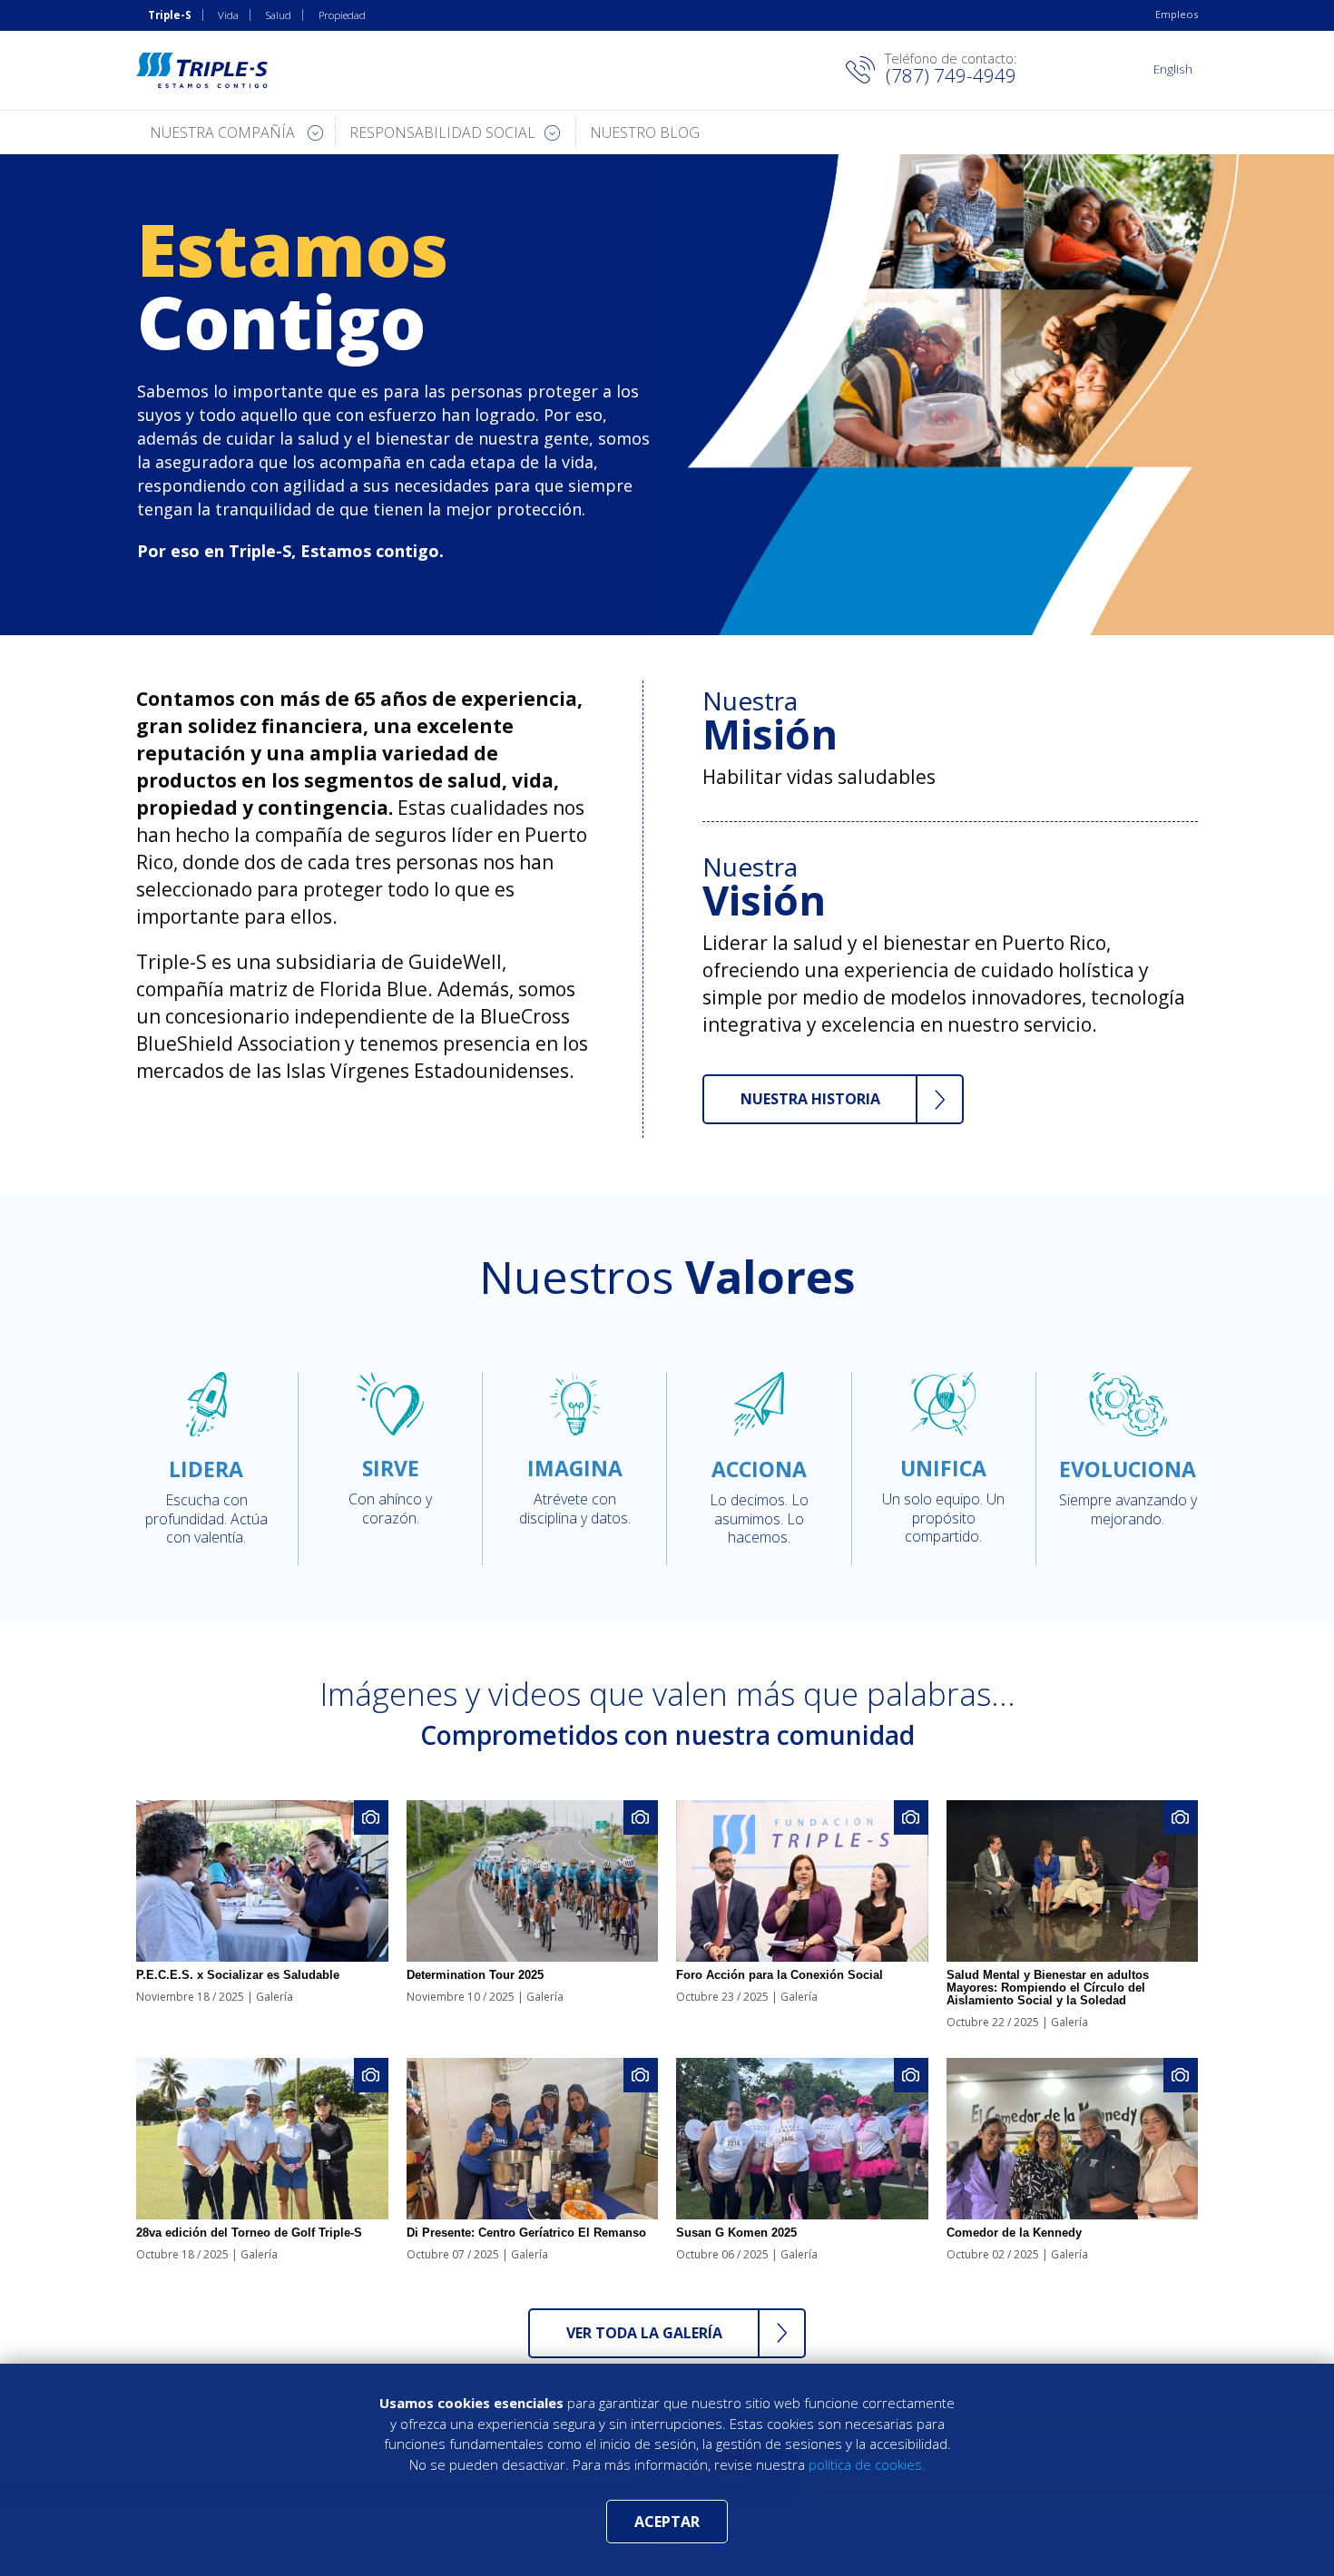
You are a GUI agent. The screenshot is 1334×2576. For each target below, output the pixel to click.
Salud (279, 15)
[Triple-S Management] (202, 70)
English (1173, 69)
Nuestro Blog (645, 132)
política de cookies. (867, 2464)
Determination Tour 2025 (475, 1975)
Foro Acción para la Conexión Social (780, 1975)
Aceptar (667, 2522)
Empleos (1177, 14)
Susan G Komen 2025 (736, 2233)
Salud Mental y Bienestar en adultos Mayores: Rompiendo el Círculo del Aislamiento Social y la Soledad (1048, 1988)
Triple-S (170, 15)
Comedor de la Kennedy (1014, 2233)
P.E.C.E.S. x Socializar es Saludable (238, 1975)
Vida (228, 15)
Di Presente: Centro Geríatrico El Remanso (526, 2233)
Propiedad (342, 15)
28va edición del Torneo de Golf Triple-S (249, 2233)
